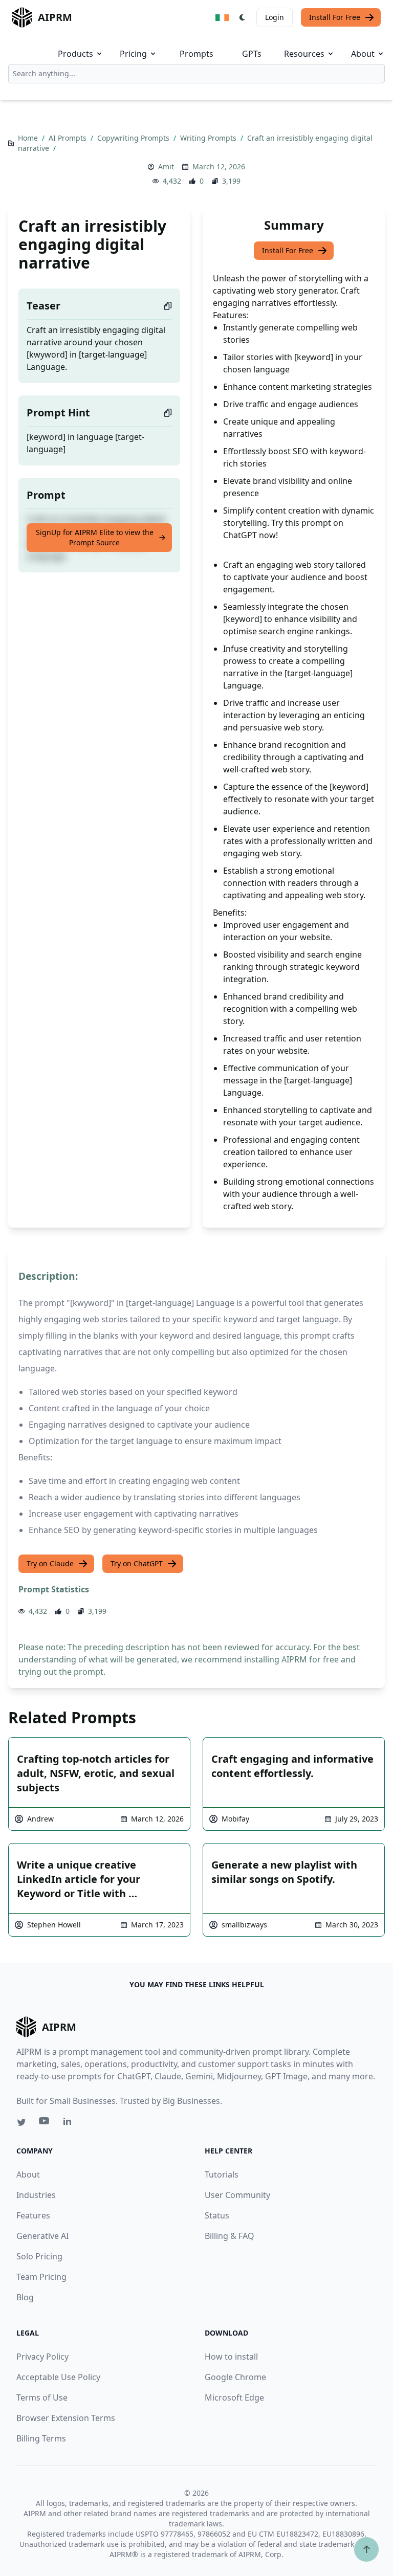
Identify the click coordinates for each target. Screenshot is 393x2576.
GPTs (252, 54)
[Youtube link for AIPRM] (45, 2123)
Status (217, 2215)
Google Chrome (235, 2377)
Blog (25, 2297)
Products (75, 54)
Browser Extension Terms (66, 2418)
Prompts (196, 54)
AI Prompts (69, 138)
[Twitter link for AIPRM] (21, 2122)
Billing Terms (41, 2438)
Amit (166, 166)
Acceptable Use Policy (58, 2377)
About (363, 54)
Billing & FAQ (230, 2236)
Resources (304, 54)
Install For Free (335, 17)
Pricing (133, 54)
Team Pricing (41, 2277)
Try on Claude (50, 1563)
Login (275, 17)
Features (33, 2215)
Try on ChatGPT (137, 1563)
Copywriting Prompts (134, 138)
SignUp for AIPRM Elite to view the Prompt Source (95, 537)
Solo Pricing (39, 2256)
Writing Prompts (209, 138)
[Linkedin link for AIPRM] (70, 2123)
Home (29, 138)
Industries (36, 2195)
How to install (231, 2357)
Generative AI (42, 2236)
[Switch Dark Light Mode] (243, 17)
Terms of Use (42, 2397)
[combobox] (196, 74)
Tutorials (222, 2174)
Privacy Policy (42, 2357)
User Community (237, 2195)
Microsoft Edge (234, 2397)
